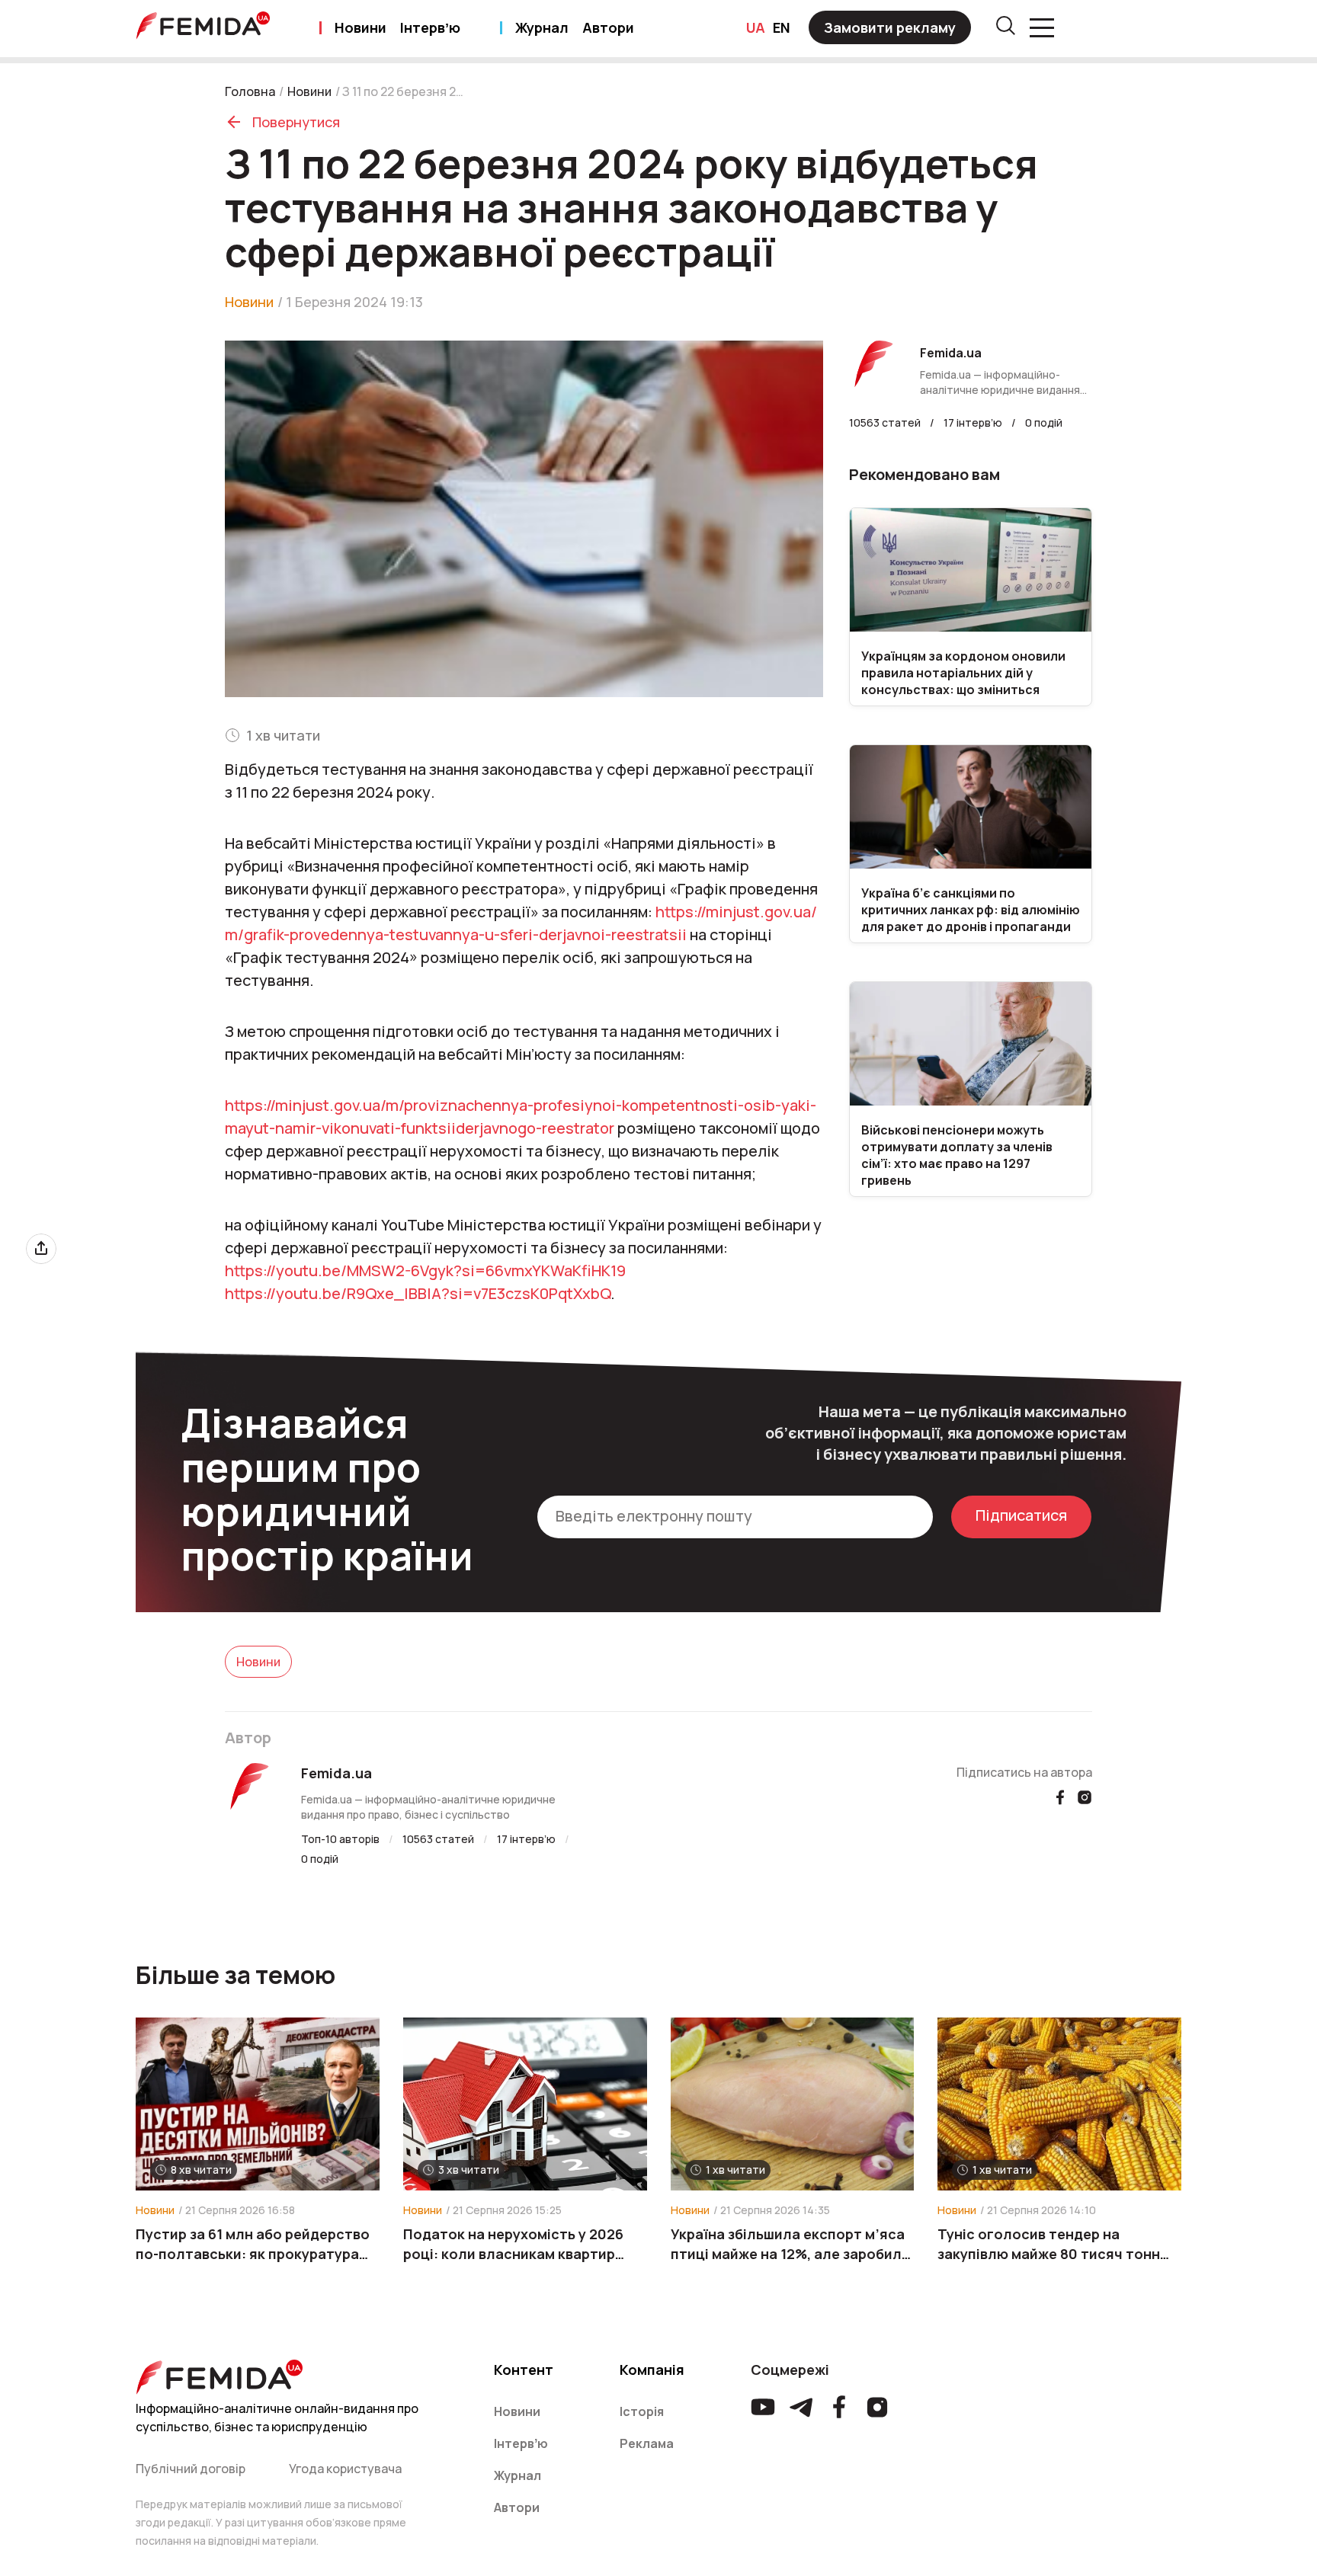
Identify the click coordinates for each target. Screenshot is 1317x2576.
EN (782, 27)
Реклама (647, 2443)
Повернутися (296, 122)
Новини (360, 27)
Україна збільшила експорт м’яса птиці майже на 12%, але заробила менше (790, 2244)
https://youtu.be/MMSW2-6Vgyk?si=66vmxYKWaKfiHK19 (425, 1270)
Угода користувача (345, 2469)
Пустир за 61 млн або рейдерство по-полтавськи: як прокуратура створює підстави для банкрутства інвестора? (253, 2244)
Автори (608, 27)
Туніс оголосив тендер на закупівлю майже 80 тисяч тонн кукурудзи (1049, 2244)
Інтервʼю (430, 27)
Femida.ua (336, 1773)
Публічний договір (191, 2469)
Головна (250, 91)
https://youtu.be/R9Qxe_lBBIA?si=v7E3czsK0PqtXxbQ (418, 1293)
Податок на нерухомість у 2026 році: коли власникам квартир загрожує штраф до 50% (513, 2244)
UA (756, 27)
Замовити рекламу (890, 27)
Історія (642, 2411)
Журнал (542, 27)
